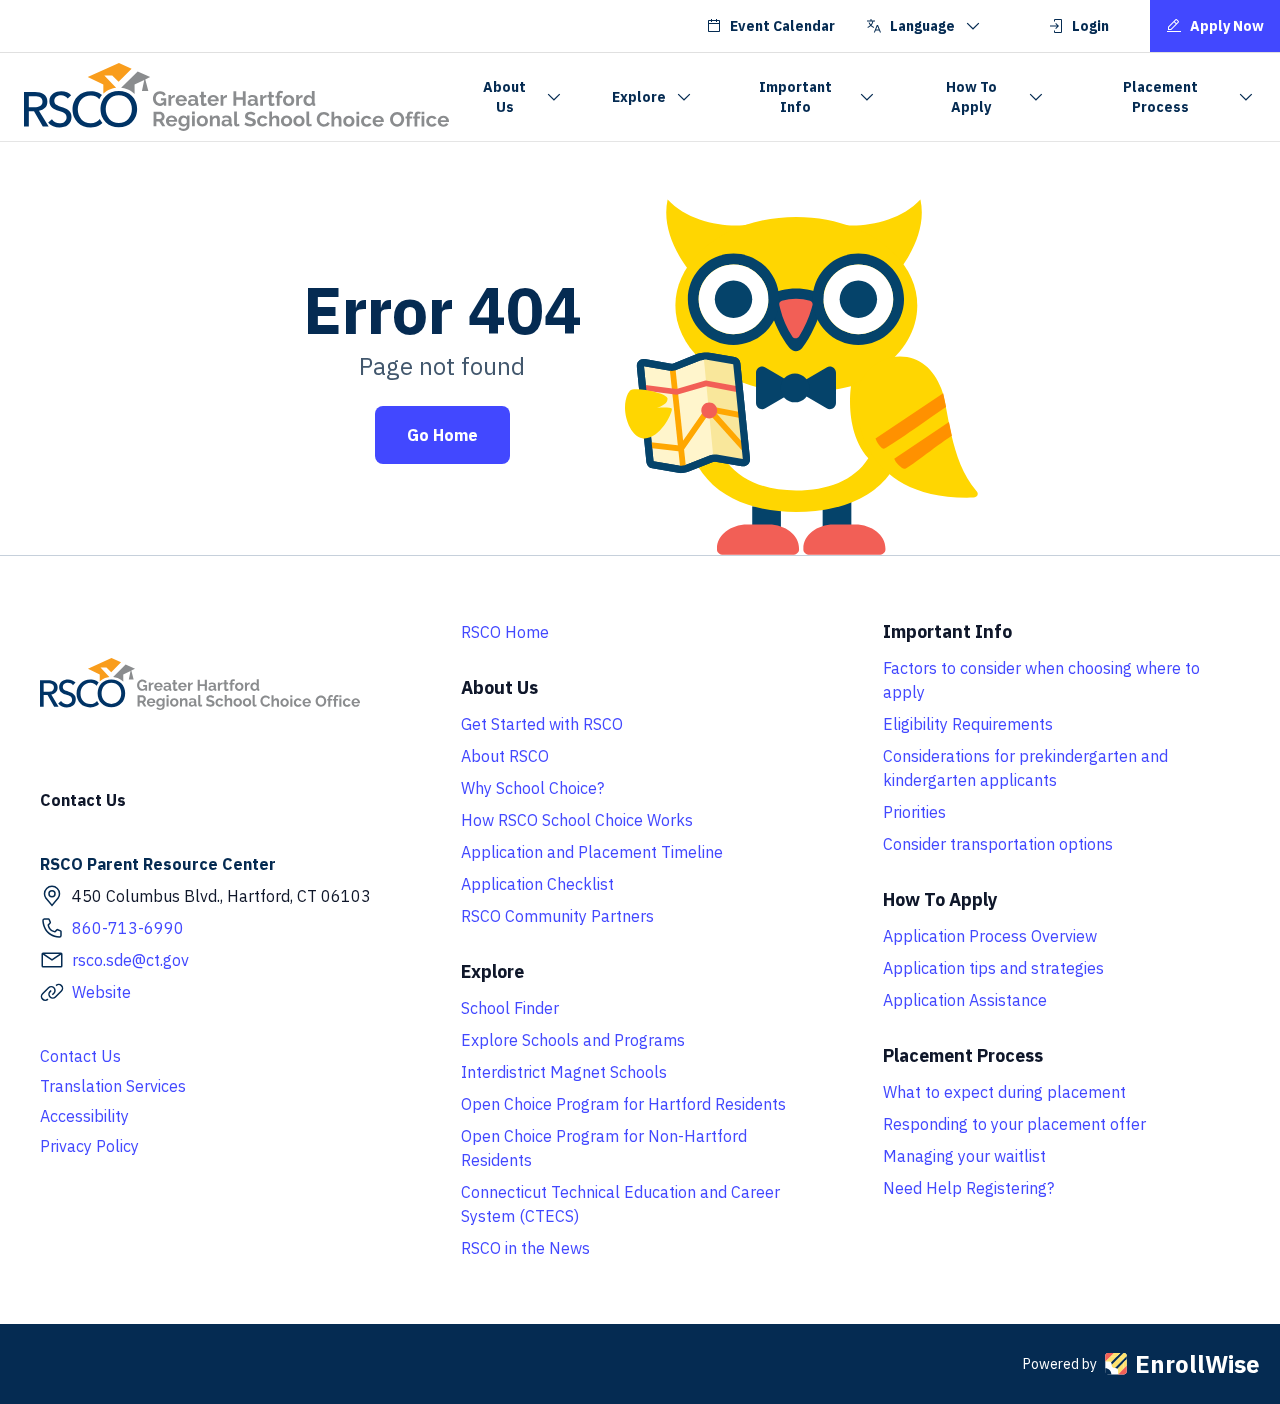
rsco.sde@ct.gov (130, 960)
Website (101, 992)
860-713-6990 (128, 928)
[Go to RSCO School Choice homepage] (236, 97)
